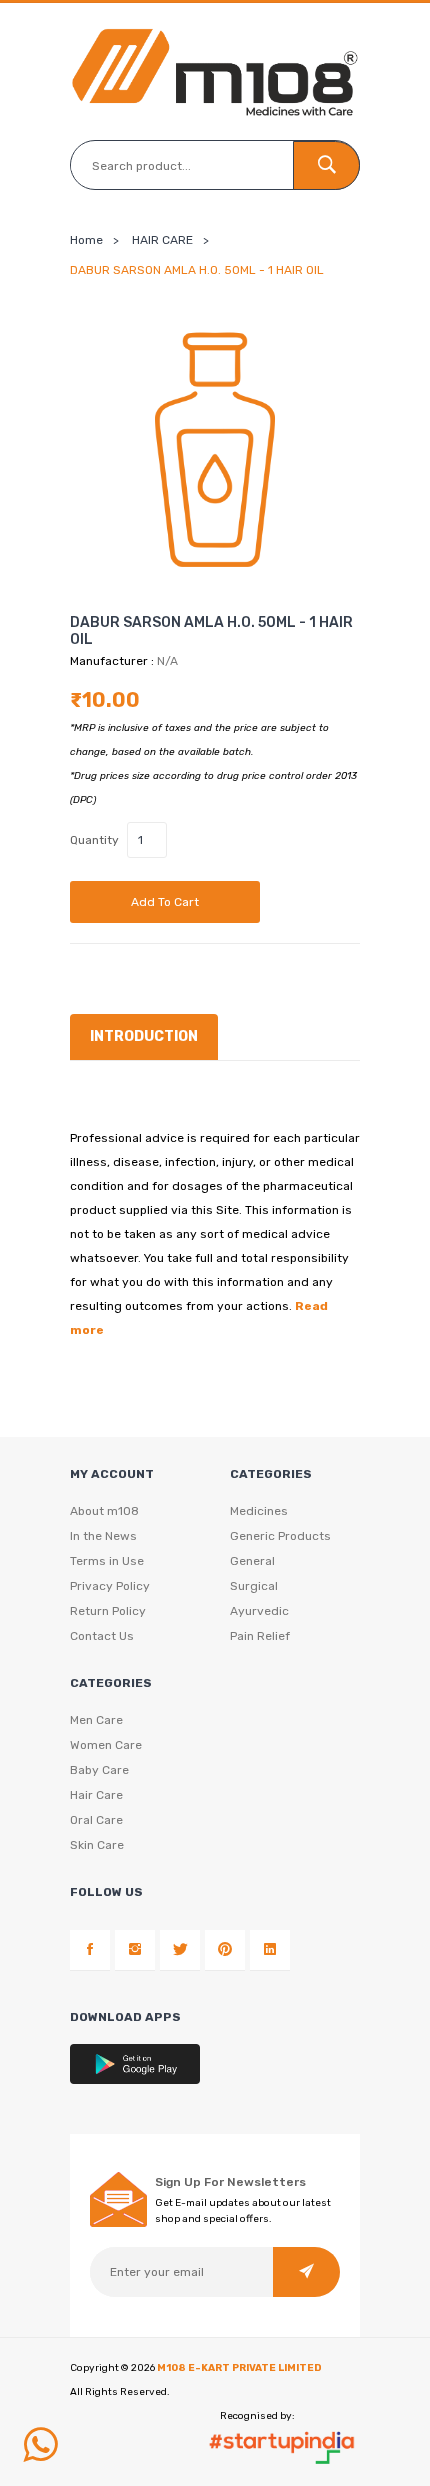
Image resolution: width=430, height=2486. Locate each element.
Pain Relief (260, 1636)
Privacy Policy (110, 1586)
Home (86, 240)
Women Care (106, 1745)
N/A (167, 661)
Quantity (94, 840)
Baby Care (99, 1770)
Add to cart (165, 902)
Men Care (96, 1720)
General (252, 1561)
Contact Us (102, 1636)
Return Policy (108, 1611)
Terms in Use (107, 1561)
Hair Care (96, 1795)
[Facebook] (90, 1950)
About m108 (104, 1511)
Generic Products (280, 1536)
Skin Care (97, 1845)
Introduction (144, 1036)
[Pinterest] (225, 1950)
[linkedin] (270, 1950)
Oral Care (96, 1820)
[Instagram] (135, 1950)
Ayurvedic (259, 1611)
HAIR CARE (162, 240)
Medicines (259, 1511)
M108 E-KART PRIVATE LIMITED (239, 2368)
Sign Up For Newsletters (230, 2182)
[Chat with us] (40, 2445)
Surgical (254, 1586)
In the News (103, 1536)
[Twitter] (180, 1950)
